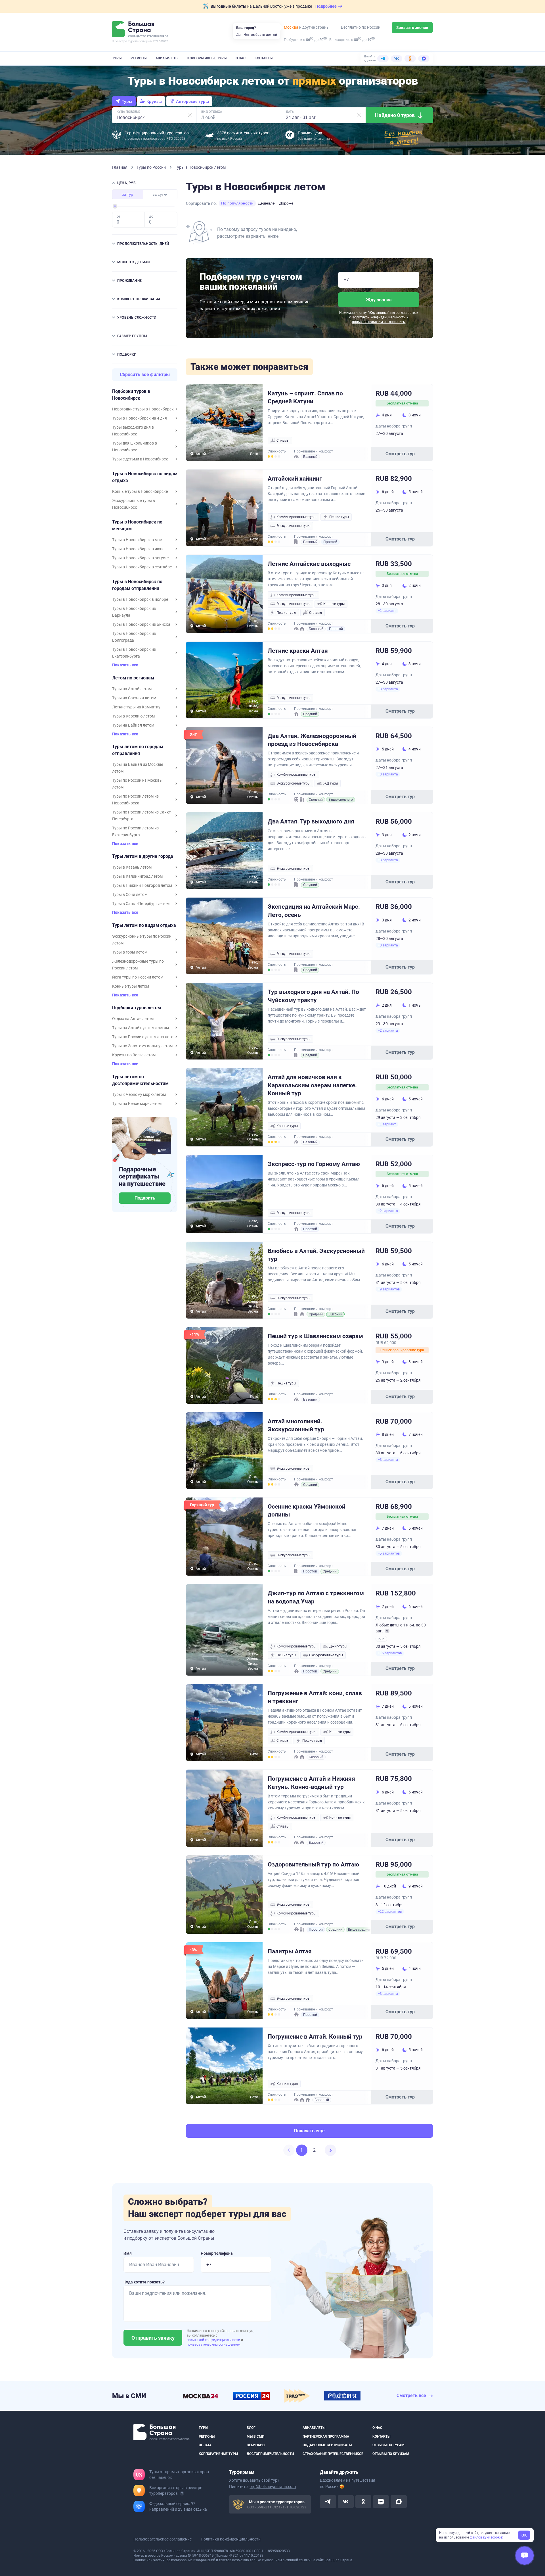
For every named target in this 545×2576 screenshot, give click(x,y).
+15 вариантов (390, 1653)
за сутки (160, 194)
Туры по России (152, 167)
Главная (120, 167)
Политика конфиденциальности (231, 2539)
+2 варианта (388, 1031)
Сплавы (283, 441)
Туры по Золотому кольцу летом (142, 1046)
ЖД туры (331, 783)
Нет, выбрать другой (260, 35)
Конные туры (334, 604)
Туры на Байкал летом (133, 725)
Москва (291, 27)
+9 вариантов (389, 1289)
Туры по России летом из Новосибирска (135, 800)
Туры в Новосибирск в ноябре (140, 599)
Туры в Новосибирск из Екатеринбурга (134, 653)
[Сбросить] (190, 115)
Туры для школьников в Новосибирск (135, 447)
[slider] (115, 206)
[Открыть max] (399, 2502)
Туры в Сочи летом (130, 894)
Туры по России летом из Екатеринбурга (135, 831)
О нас (241, 58)
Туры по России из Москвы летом (137, 784)
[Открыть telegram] (328, 2502)
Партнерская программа (326, 2436)
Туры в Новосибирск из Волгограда (134, 637)
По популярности (237, 203)
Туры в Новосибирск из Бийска (141, 624)
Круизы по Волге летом (134, 1055)
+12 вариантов (390, 1912)
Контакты (264, 58)
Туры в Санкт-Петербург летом (141, 904)
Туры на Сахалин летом (134, 698)
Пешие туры (339, 517)
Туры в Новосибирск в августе (140, 558)
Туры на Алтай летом (132, 689)
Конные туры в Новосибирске (140, 491)
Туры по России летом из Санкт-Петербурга (142, 815)
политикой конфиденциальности (214, 2340)
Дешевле (266, 203)
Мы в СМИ (255, 2436)
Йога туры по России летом (138, 977)
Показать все (125, 665)
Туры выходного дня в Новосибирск (133, 431)
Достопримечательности (270, 2454)
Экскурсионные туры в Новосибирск (134, 504)
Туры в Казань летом (132, 867)
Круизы (154, 101)
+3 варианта (388, 689)
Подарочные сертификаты (327, 2445)
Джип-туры (338, 1646)
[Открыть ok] (363, 2502)
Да (238, 35)
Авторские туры (192, 101)
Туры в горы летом (130, 952)
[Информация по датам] (387, 1631)
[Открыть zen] (381, 2502)
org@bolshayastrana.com (273, 2487)
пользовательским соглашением (379, 322)
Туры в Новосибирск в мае (137, 540)
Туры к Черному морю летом (139, 1094)
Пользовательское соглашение (163, 2539)
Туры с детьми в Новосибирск (140, 459)
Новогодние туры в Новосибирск (143, 409)
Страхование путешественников (333, 2454)
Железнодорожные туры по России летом (138, 965)
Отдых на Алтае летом (133, 1019)
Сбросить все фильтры (145, 375)
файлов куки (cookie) (487, 2537)
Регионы (139, 58)
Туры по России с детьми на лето (143, 1037)
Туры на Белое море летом (137, 1104)
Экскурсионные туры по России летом (142, 940)
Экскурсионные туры (293, 526)
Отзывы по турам (388, 2445)
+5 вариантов (389, 1553)
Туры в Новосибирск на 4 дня (140, 418)
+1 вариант (387, 611)
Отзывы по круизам (391, 2454)
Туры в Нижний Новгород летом (142, 885)
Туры (117, 58)
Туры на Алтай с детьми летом (141, 1028)
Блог (251, 2428)
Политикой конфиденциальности (379, 317)
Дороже (286, 203)
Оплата (205, 2445)
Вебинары (256, 2445)
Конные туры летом (131, 986)
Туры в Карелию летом (133, 716)
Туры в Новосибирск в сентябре (142, 567)
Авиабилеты (167, 58)
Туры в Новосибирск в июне (138, 549)
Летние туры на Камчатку (136, 707)
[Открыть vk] (346, 2502)
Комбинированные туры (296, 517)
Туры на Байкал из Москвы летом (138, 768)
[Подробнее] (182, 2493)
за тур (128, 194)
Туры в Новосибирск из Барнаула (134, 612)
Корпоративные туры (207, 58)
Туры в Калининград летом (137, 876)
